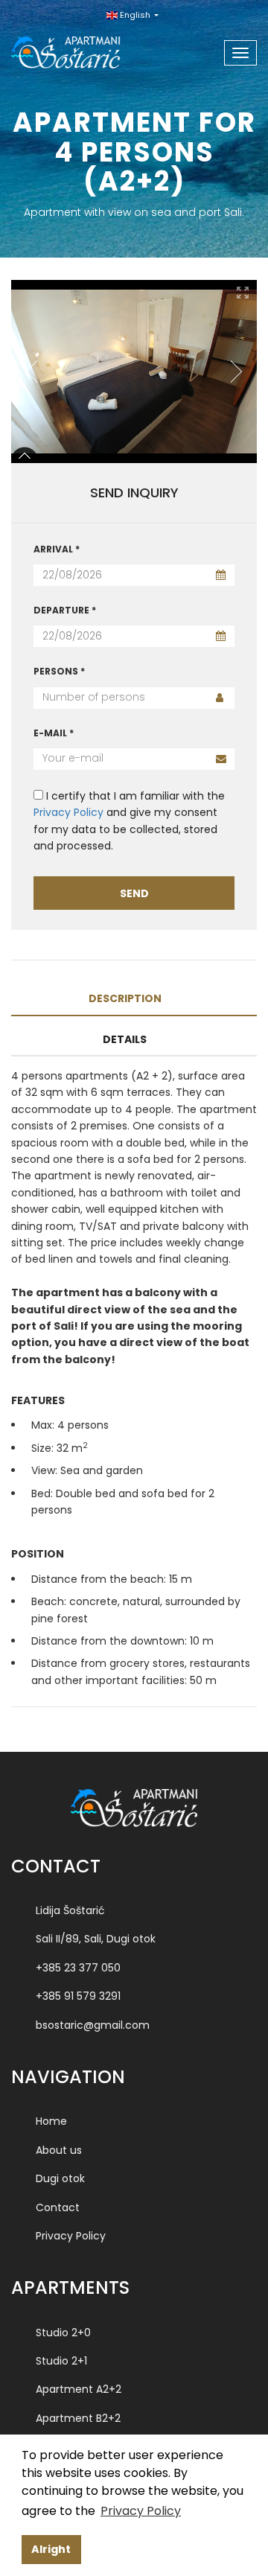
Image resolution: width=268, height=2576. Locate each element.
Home (51, 2121)
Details (125, 1039)
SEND (134, 893)
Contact (58, 2207)
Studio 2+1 (61, 2361)
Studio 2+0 (63, 2333)
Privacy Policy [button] (141, 2511)
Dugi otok (60, 2178)
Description (125, 998)
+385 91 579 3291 (78, 1996)
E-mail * (54, 733)
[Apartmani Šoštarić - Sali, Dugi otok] (83, 48)
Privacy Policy (68, 812)
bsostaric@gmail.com (93, 2025)
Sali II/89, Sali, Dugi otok (96, 1939)
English (135, 15)
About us (59, 2150)
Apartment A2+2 (79, 2389)
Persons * (59, 671)
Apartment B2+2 (78, 2418)
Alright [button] (51, 2549)
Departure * (65, 610)
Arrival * (57, 549)
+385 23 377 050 (78, 1968)
